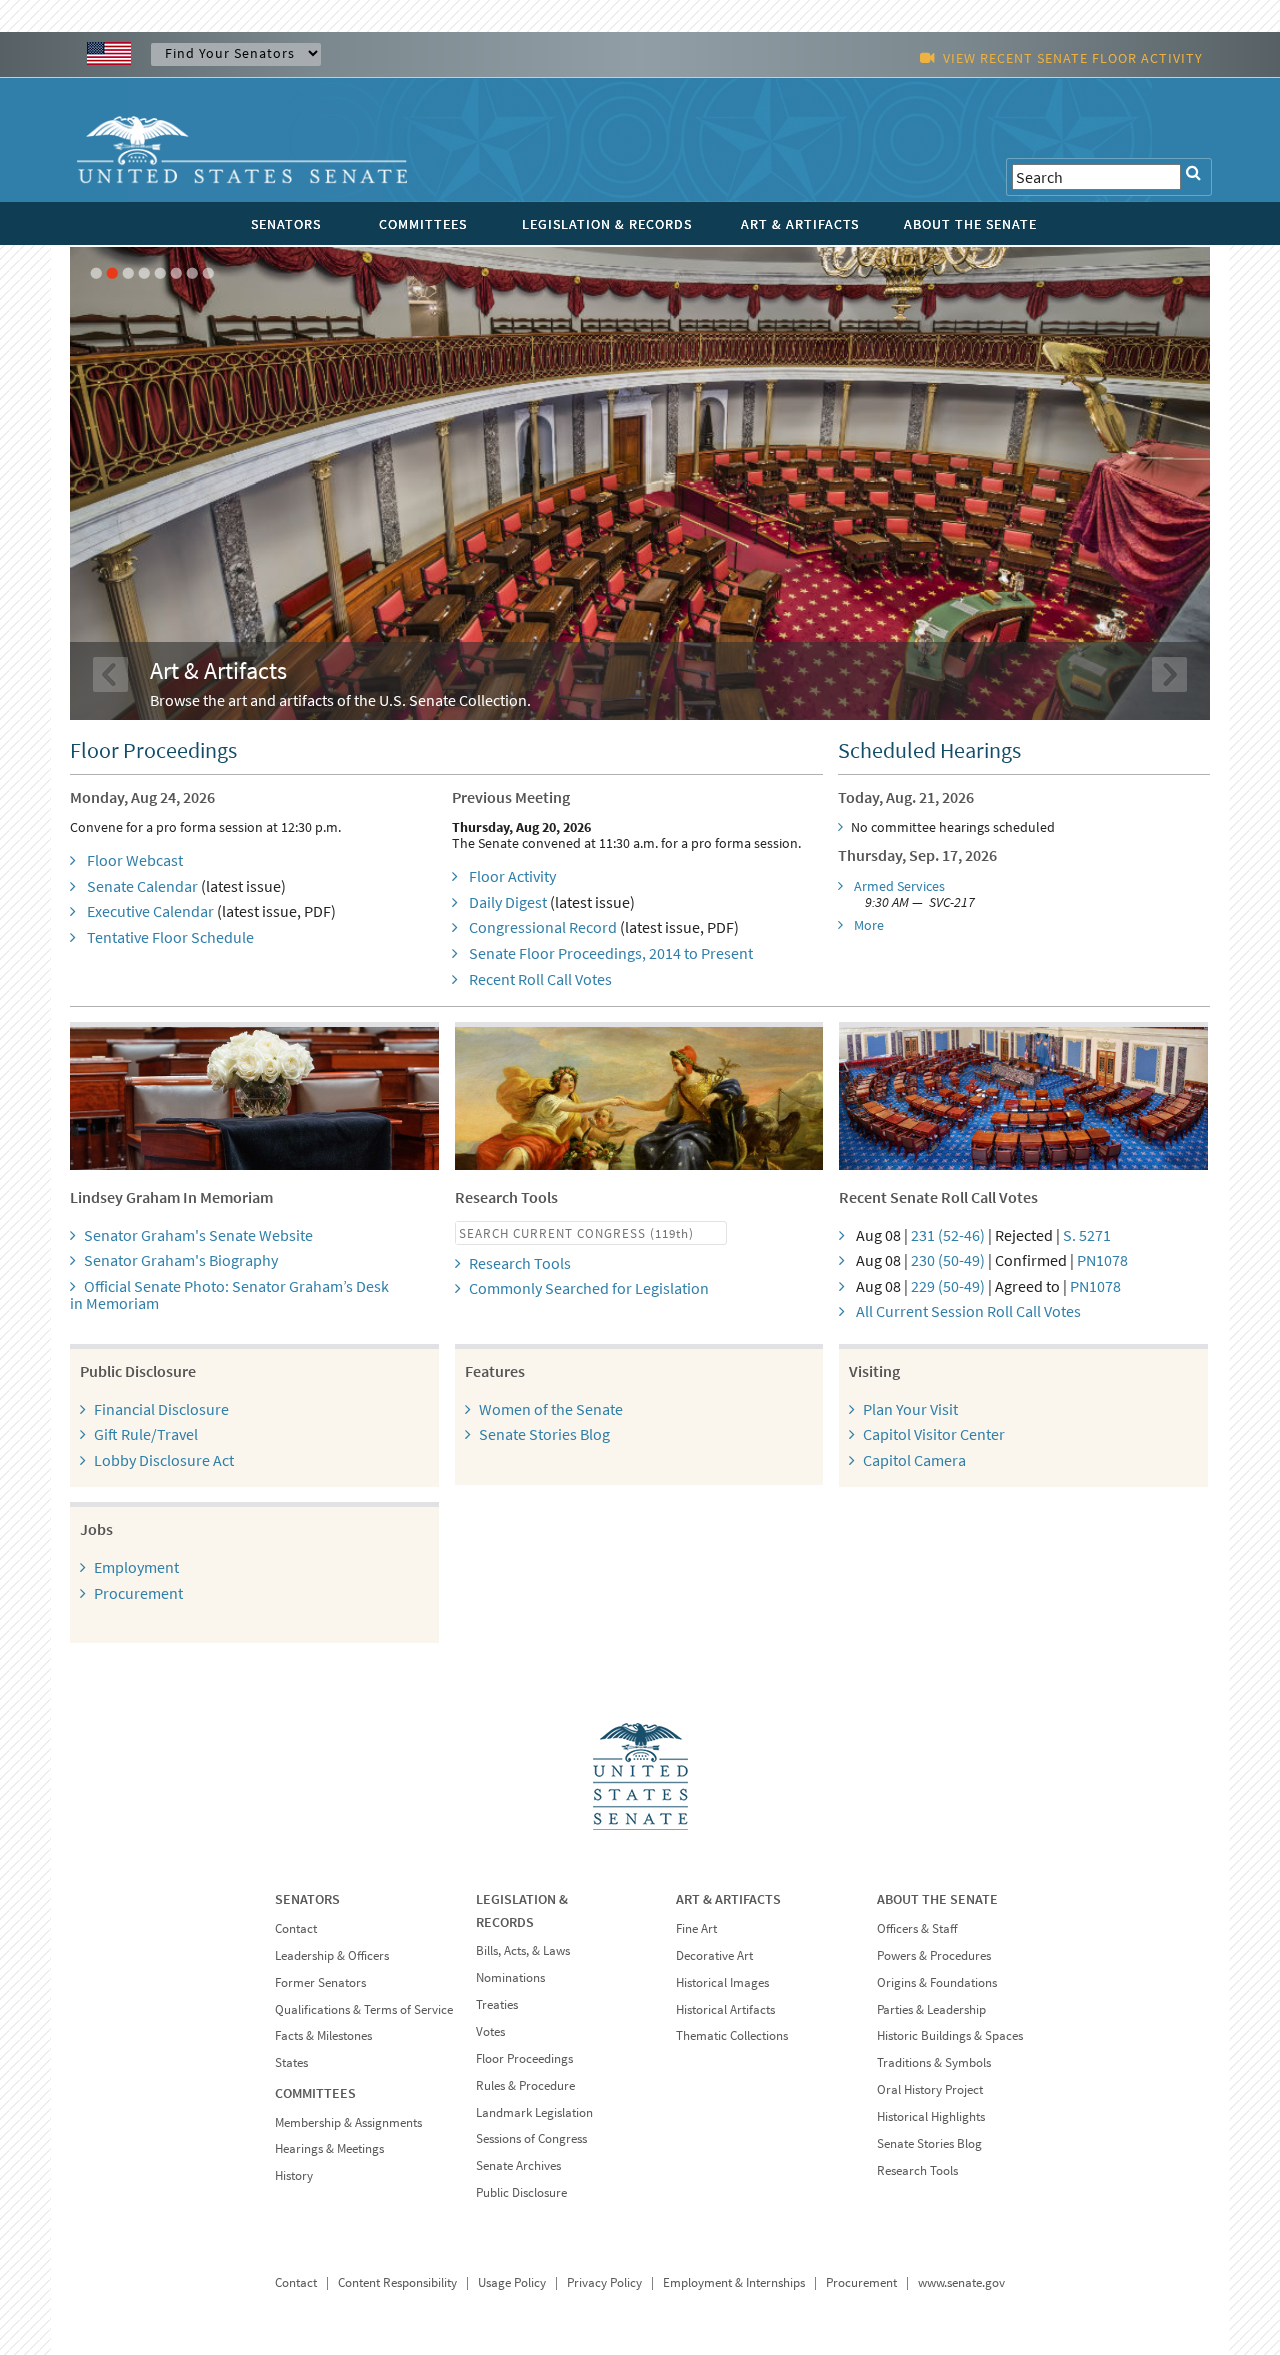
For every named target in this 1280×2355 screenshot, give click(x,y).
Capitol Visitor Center (934, 1434)
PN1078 (1102, 1260)
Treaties (497, 2004)
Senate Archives (518, 2165)
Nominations (510, 1977)
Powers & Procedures (934, 1955)
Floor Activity (512, 876)
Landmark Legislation (534, 2112)
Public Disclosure (521, 2192)
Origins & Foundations (937, 1982)
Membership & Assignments (348, 2122)
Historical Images (722, 1982)
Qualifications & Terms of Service (364, 2009)
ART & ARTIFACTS (800, 224)
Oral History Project (930, 2089)
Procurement (138, 1593)
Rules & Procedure (525, 2085)
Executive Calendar (150, 911)
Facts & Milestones (323, 2035)
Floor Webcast (135, 860)
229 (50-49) (948, 1286)
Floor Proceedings (524, 2058)
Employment (136, 1567)
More (869, 925)
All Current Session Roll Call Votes (968, 1311)
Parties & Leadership (931, 2009)
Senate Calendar (142, 886)
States (291, 2062)
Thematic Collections (732, 2035)
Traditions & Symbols (934, 2062)
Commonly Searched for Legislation (589, 1288)
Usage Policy (512, 2282)
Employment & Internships (734, 2282)
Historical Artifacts (725, 2009)
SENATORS (286, 224)
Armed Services (899, 886)
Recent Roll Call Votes (540, 979)
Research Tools (520, 1263)
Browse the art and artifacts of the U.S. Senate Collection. (340, 700)
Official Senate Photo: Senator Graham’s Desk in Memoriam (229, 1295)
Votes (490, 2031)
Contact (296, 1928)
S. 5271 (1087, 1235)
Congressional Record (543, 927)
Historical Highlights (931, 2116)
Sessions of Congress (531, 2138)
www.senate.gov (961, 2282)
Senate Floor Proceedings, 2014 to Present (611, 953)
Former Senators (320, 1982)
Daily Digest (508, 902)
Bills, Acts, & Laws (523, 1950)
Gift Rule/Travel (146, 1434)
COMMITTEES (423, 224)
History (294, 2175)
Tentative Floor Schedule (170, 937)
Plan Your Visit (910, 1409)
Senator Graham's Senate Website (198, 1235)
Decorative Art (714, 1955)
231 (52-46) (948, 1235)
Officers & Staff (917, 1928)
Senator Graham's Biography (181, 1260)
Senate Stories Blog (544, 1434)
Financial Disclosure (161, 1409)
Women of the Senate (551, 1409)
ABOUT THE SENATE (970, 224)
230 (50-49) (948, 1260)
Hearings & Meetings (329, 2148)
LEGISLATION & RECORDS (607, 224)
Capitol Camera (914, 1460)
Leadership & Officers (332, 1955)
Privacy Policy (604, 2282)
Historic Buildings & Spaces (950, 2035)
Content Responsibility (397, 2282)
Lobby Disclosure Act (164, 1460)
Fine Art (696, 1928)
